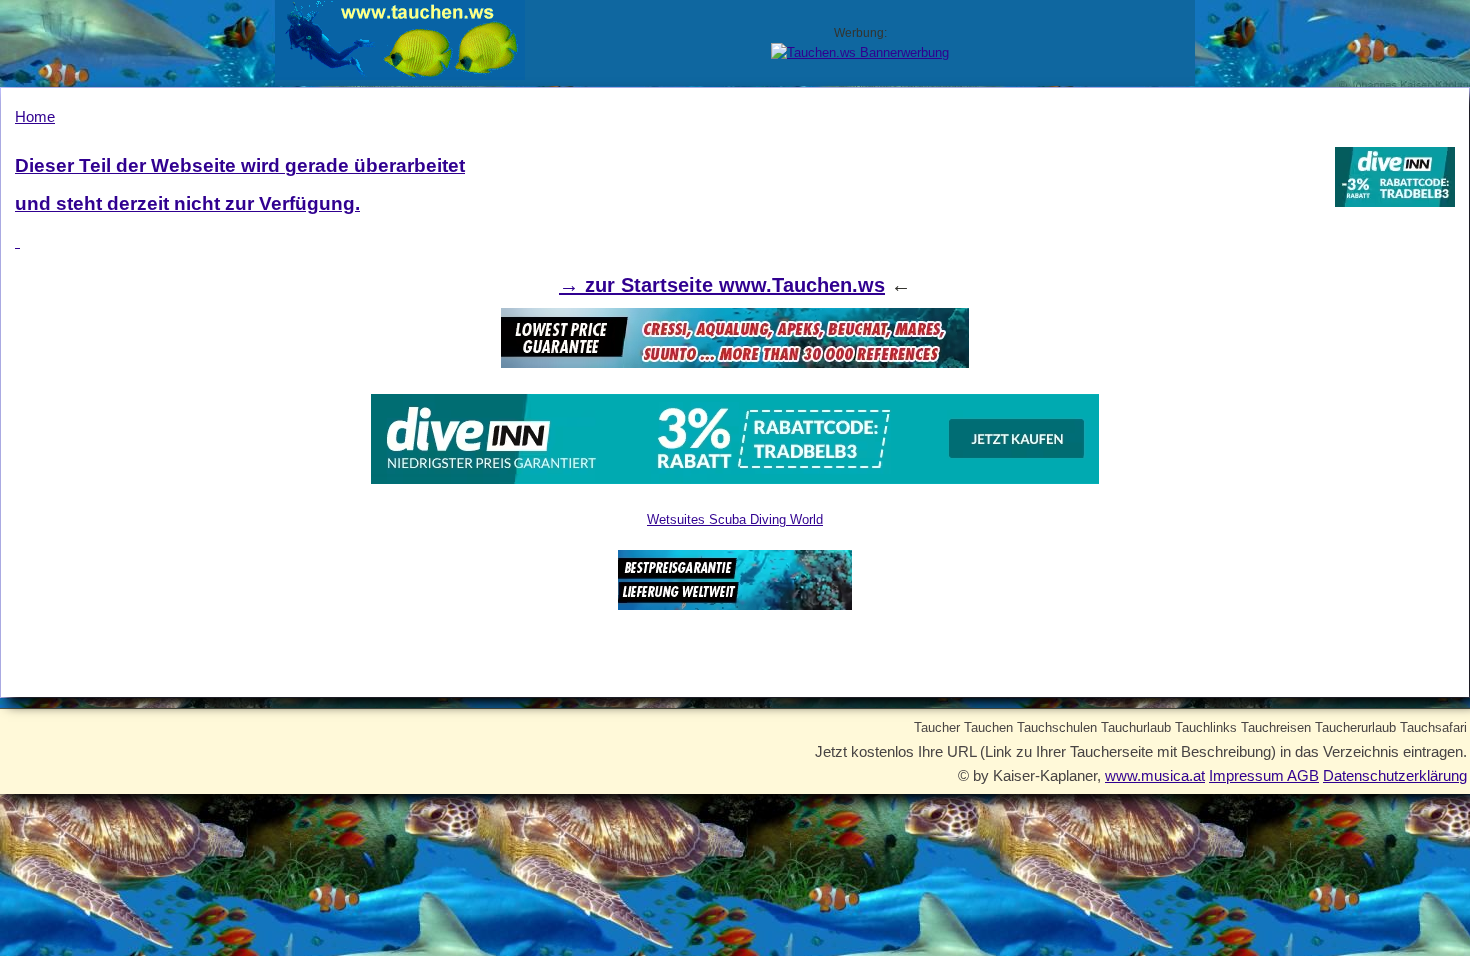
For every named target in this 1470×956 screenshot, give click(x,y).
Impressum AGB (1264, 775)
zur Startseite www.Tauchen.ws (735, 285)
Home (35, 116)
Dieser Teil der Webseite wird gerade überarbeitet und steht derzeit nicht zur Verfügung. (240, 184)
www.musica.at (1155, 775)
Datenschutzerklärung (1395, 775)
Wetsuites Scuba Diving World (735, 519)
